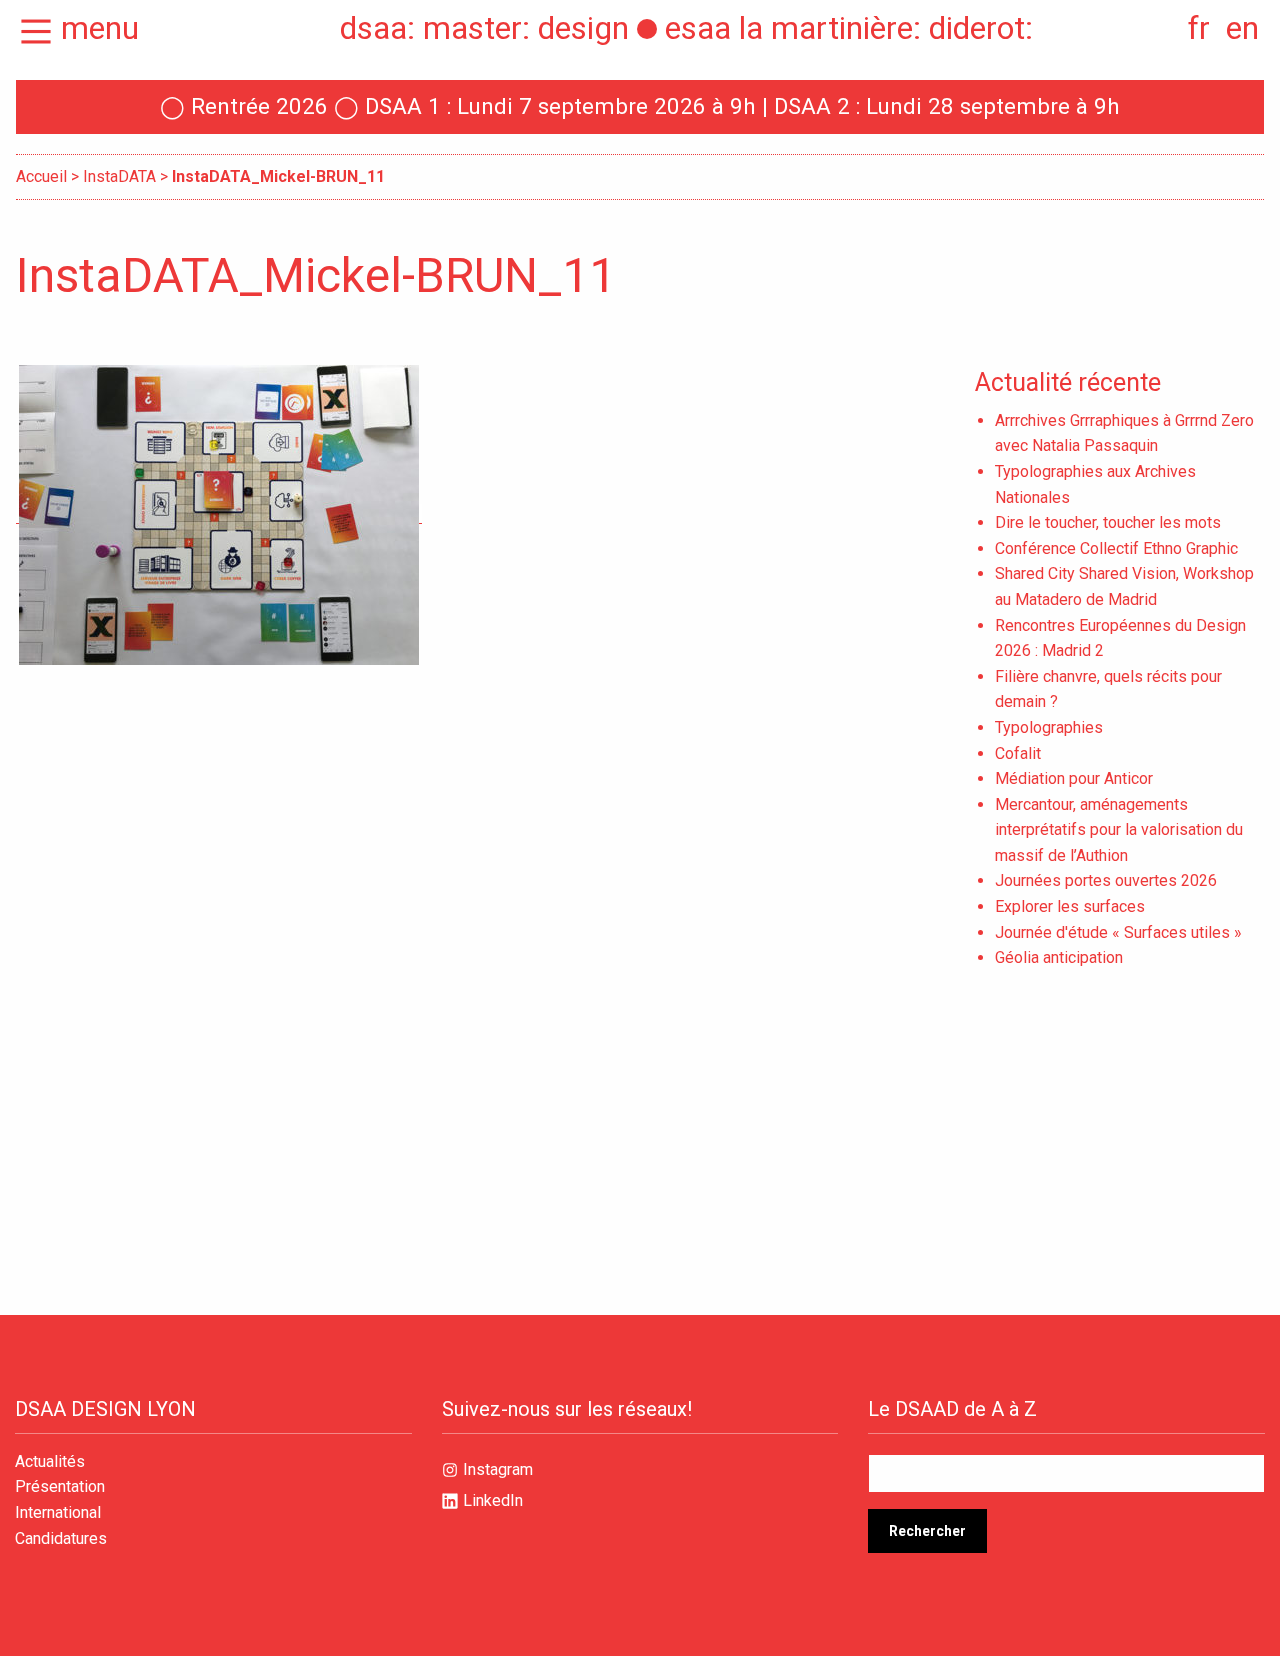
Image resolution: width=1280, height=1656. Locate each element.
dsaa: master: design (484, 28)
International (58, 1513)
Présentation (60, 1487)
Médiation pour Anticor (1074, 778)
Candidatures (61, 1539)
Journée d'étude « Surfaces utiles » (1118, 932)
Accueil (41, 176)
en (1242, 28)
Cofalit (1018, 753)
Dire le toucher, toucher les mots (1108, 522)
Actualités (50, 1462)
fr (1199, 28)
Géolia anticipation (1059, 957)
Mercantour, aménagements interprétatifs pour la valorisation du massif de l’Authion (1119, 830)
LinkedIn (493, 1500)
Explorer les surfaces (1070, 906)
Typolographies (1049, 727)
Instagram (498, 1469)
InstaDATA (119, 176)
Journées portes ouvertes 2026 (1106, 880)
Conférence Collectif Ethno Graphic (1116, 548)
